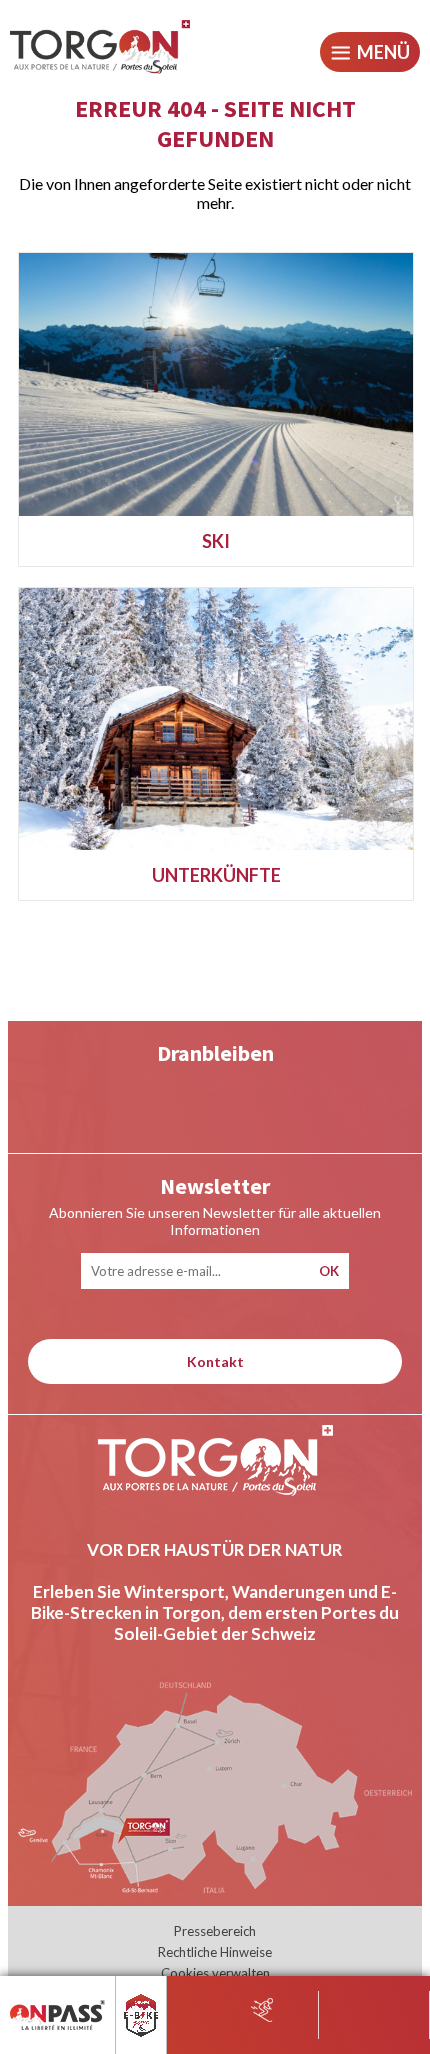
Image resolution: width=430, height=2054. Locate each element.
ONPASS (39, 2000)
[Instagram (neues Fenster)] (215, 1099)
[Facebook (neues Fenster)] (296, 1099)
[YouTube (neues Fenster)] (134, 1099)
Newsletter (215, 1186)
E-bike (150, 2000)
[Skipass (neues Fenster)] (262, 2009)
